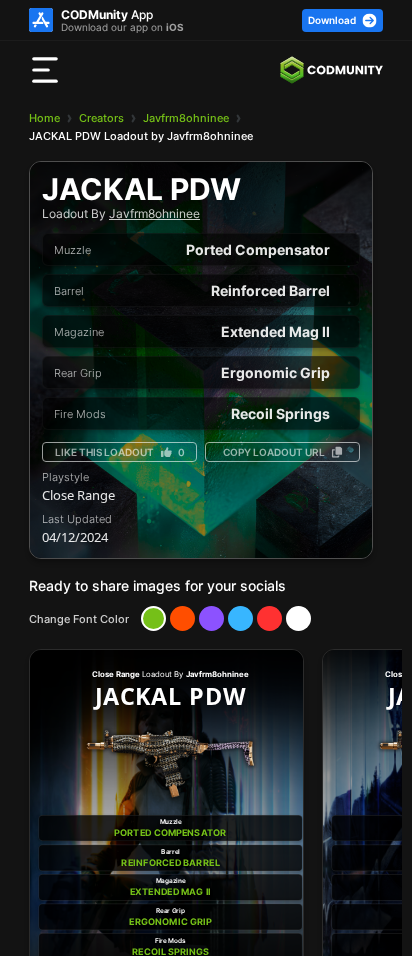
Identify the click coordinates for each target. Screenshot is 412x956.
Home (44, 118)
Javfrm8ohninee (186, 118)
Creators (101, 118)
